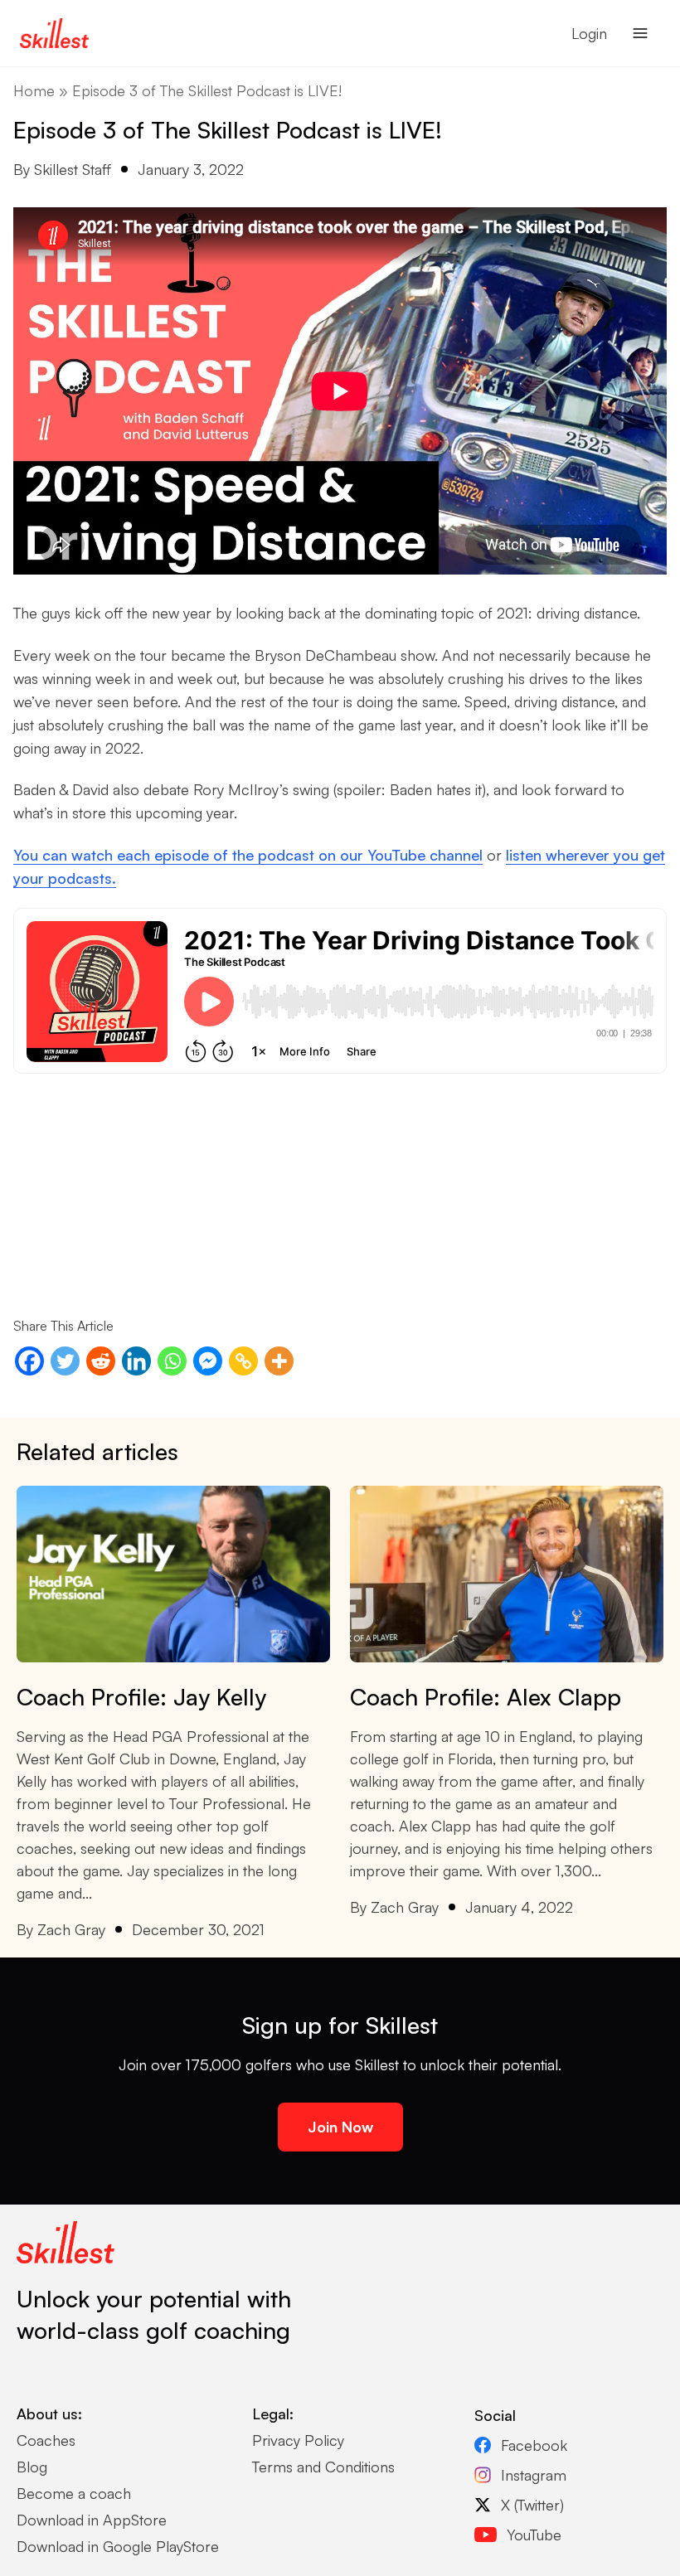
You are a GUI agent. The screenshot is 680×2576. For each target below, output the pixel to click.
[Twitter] (65, 1361)
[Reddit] (101, 1361)
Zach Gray (71, 1929)
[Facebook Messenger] (208, 1361)
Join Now (340, 2127)
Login (589, 33)
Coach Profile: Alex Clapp (486, 1697)
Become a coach (74, 2493)
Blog (32, 2467)
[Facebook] (29, 1361)
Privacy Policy (298, 2440)
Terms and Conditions (323, 2467)
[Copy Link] (243, 1361)
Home (34, 90)
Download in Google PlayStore (118, 2546)
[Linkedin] (136, 1361)
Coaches (46, 2440)
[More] (279, 1361)
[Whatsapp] (172, 1361)
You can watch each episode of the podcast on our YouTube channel (248, 855)
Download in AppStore (92, 2520)
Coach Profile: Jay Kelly (141, 1697)
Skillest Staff (73, 169)
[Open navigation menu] (640, 33)
